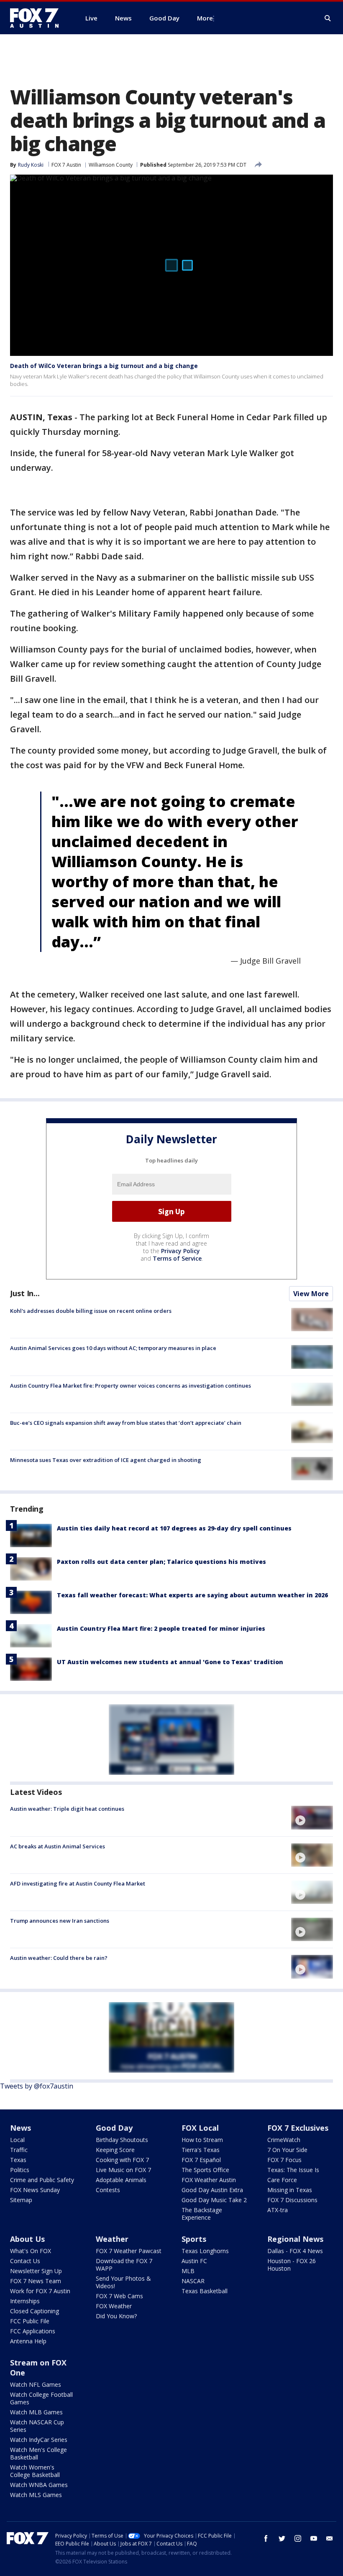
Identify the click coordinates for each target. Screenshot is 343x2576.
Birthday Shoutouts (122, 2140)
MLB (188, 2271)
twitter (282, 2538)
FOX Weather (114, 2306)
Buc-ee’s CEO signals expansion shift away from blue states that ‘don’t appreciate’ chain (126, 1423)
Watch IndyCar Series (39, 2440)
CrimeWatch (284, 2140)
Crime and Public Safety (42, 2180)
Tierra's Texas (201, 2150)
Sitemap (21, 2200)
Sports (194, 2239)
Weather (112, 2239)
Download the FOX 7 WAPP (124, 2265)
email (330, 2538)
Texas (18, 2160)
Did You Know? (116, 2316)
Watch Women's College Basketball (35, 2471)
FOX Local (200, 2128)
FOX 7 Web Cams (119, 2296)
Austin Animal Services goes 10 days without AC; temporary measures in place (113, 1348)
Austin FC (194, 2261)
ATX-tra (278, 2210)
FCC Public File (30, 2321)
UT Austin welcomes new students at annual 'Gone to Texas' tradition (170, 1662)
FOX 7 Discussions (292, 2200)
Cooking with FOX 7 (122, 2160)
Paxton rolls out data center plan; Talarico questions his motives (161, 1562)
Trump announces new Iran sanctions (60, 1921)
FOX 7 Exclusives (298, 2128)
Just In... (25, 1293)
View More (311, 1294)
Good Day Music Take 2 (214, 2200)
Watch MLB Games (36, 2412)
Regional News (295, 2239)
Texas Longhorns (205, 2251)
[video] (312, 1817)
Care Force (282, 2180)
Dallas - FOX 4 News (295, 2251)
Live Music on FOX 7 (123, 2170)
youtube (314, 2538)
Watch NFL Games (36, 2384)
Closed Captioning (35, 2311)
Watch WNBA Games (39, 2485)
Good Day (114, 2128)
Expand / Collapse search (328, 18)
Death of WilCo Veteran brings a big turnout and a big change (104, 366)
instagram (298, 2538)
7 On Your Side (287, 2150)
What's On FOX (31, 2251)
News (20, 2128)
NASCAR (193, 2281)
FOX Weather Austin (209, 2180)
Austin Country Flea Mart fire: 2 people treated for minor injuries (161, 1628)
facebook (266, 2538)
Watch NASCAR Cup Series (37, 2426)
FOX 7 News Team (36, 2281)
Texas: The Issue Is (293, 2170)
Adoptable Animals (121, 2180)
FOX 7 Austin (66, 165)
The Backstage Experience (202, 2214)
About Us (27, 2239)
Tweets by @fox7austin (37, 2086)
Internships (25, 2301)
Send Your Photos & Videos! (123, 2282)
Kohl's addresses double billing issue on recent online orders (91, 1311)
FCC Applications (33, 2331)
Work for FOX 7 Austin (40, 2291)
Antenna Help (28, 2341)
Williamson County (111, 165)
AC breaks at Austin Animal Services (58, 1846)
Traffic (19, 2150)
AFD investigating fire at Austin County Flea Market (78, 1883)
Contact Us (25, 2261)
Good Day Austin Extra (212, 2190)
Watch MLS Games (36, 2495)
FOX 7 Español (201, 2160)
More (205, 18)
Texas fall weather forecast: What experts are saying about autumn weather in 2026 (192, 1595)
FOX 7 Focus (284, 2160)
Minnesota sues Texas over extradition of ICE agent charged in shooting (106, 1460)
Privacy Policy (180, 1251)
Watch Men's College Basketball (38, 2453)
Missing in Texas (290, 2190)
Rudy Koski (31, 165)
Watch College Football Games (41, 2398)
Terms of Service (177, 1258)
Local (17, 2140)
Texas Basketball (205, 2291)
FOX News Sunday (35, 2190)
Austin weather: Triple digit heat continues (67, 1809)
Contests (108, 2190)
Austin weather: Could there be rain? (59, 1958)
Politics (20, 2170)
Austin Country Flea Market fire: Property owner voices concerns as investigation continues (131, 1386)
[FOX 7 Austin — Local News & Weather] (38, 18)
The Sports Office (205, 2170)
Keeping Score (115, 2150)
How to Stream (202, 2140)
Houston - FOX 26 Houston (292, 2265)
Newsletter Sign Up (36, 2271)
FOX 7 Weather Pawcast (129, 2251)
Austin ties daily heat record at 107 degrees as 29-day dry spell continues (174, 1528)
